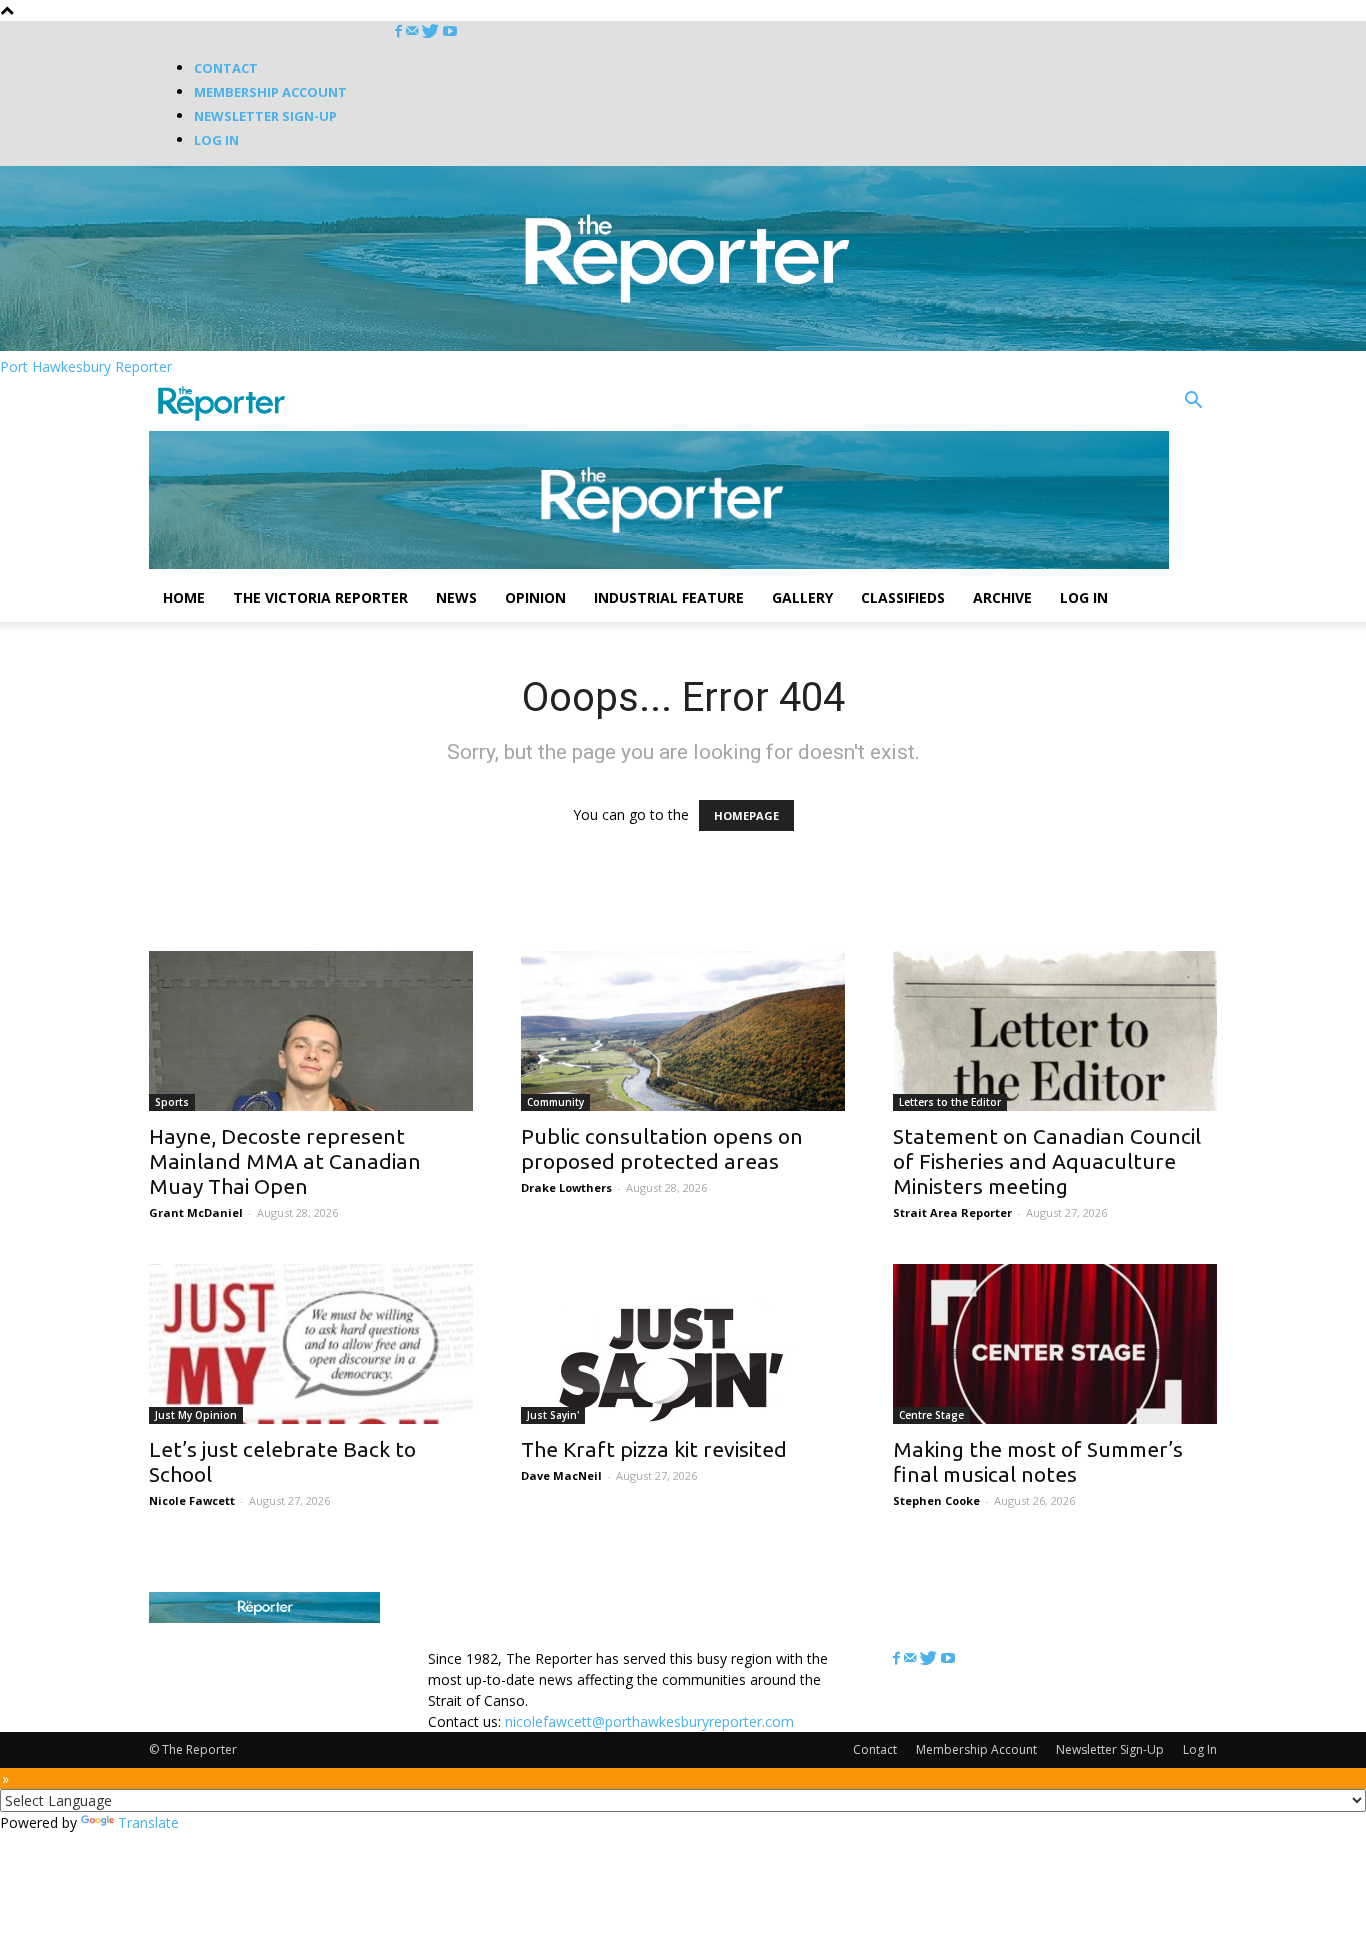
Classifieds (903, 597)
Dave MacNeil (561, 1475)
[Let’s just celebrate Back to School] (311, 1344)
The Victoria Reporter (320, 597)
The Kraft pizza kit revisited (654, 1449)
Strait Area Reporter (952, 1212)
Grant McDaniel (196, 1212)
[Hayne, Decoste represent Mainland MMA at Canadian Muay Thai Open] (311, 1031)
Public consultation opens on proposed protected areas (662, 1148)
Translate (148, 1822)
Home (184, 597)
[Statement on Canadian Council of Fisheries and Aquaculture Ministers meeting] (1055, 1031)
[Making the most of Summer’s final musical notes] (1055, 1344)
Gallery (802, 597)
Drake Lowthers (566, 1187)
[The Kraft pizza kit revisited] (683, 1344)
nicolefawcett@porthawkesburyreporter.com (649, 1721)
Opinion (535, 597)
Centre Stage (931, 1415)
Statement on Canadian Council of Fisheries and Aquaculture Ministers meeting (1047, 1161)
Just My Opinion (196, 1415)
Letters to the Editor (950, 1102)
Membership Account (270, 92)
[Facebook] (400, 31)
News (456, 597)
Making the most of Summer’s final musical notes (1038, 1461)
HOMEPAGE (746, 815)
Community (555, 1102)
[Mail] (414, 31)
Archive (1002, 597)
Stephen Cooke (936, 1500)
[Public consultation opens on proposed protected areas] (683, 1031)
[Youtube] (450, 31)
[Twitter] (432, 31)
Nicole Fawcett (192, 1500)
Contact (226, 68)
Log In (216, 140)
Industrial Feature (669, 597)
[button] (1193, 402)
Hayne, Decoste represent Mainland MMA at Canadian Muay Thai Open (285, 1161)
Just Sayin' (553, 1415)
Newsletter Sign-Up (265, 116)
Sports (172, 1102)
